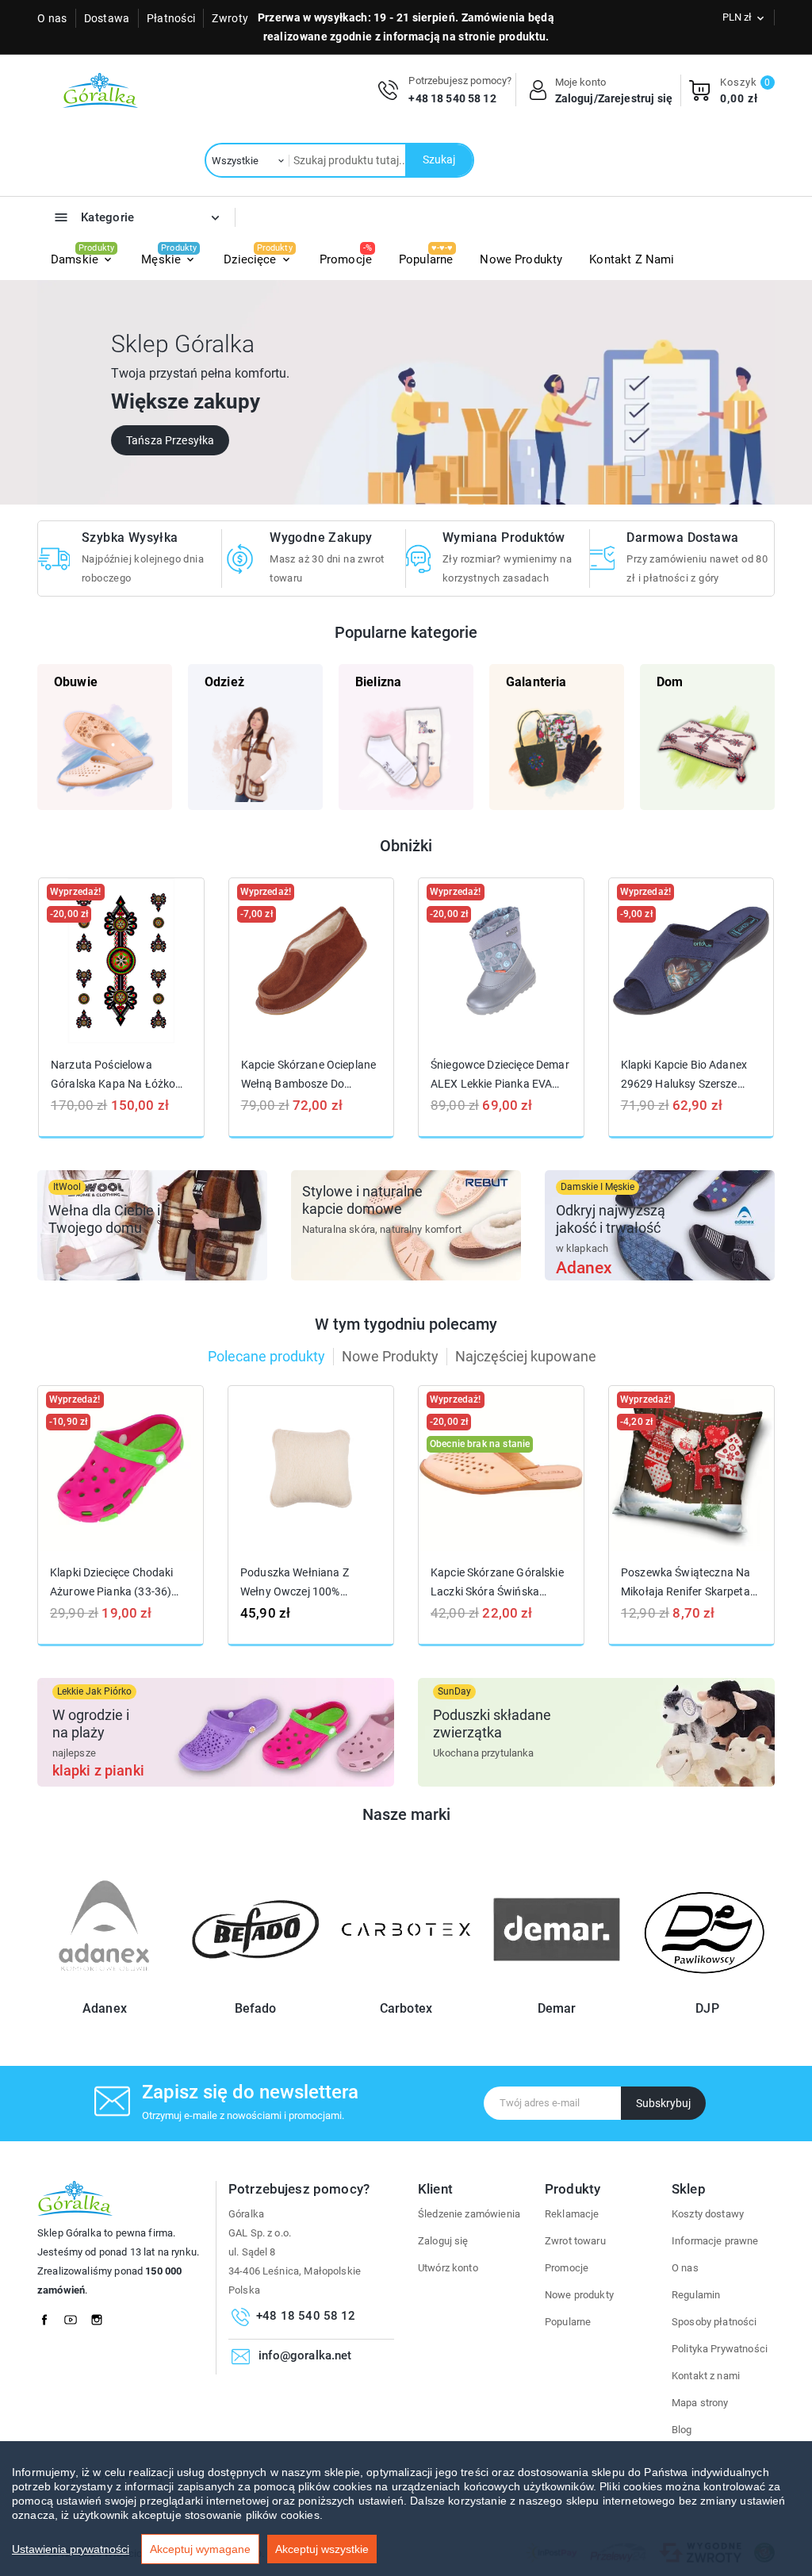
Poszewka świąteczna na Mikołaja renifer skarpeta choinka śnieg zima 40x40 (688, 1582)
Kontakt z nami (706, 2376)
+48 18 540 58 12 (452, 98)
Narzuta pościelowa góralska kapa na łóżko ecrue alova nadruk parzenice (113, 1075)
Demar (557, 2008)
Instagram (101, 2316)
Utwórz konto (448, 2268)
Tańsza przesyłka (170, 440)
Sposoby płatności (714, 2322)
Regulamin (696, 2295)
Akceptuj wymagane (200, 2549)
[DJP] (707, 1987)
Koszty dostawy (708, 2214)
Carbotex (406, 2008)
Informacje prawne (715, 2241)
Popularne (568, 2322)
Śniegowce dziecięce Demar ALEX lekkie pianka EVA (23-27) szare (500, 1075)
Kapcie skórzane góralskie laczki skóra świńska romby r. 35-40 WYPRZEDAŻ (497, 1582)
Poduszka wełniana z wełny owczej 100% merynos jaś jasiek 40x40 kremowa (307, 1582)
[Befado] (255, 1987)
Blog (682, 2430)
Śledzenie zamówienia (469, 2214)
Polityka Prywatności (720, 2349)
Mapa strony (700, 2403)
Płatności (171, 18)
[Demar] (557, 1987)
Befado (256, 2008)
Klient (435, 2189)
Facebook (49, 2316)
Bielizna (378, 682)
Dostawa (107, 18)
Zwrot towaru (575, 2241)
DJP (707, 2008)
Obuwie (76, 682)
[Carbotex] (406, 1987)
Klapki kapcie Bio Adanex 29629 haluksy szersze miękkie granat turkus (684, 1075)
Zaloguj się (443, 2241)
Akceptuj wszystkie (322, 2549)
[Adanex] (105, 1987)
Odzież (224, 682)
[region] (406, 2509)
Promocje (567, 2268)
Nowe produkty (579, 2295)
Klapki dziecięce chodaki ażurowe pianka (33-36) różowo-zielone (112, 1582)
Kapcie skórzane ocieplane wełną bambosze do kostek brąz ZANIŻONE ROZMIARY (309, 1075)
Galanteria (536, 682)
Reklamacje (572, 2214)
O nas (52, 18)
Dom (670, 682)
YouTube (75, 2316)
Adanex (105, 2008)
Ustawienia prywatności (71, 2549)
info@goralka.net (305, 2355)
